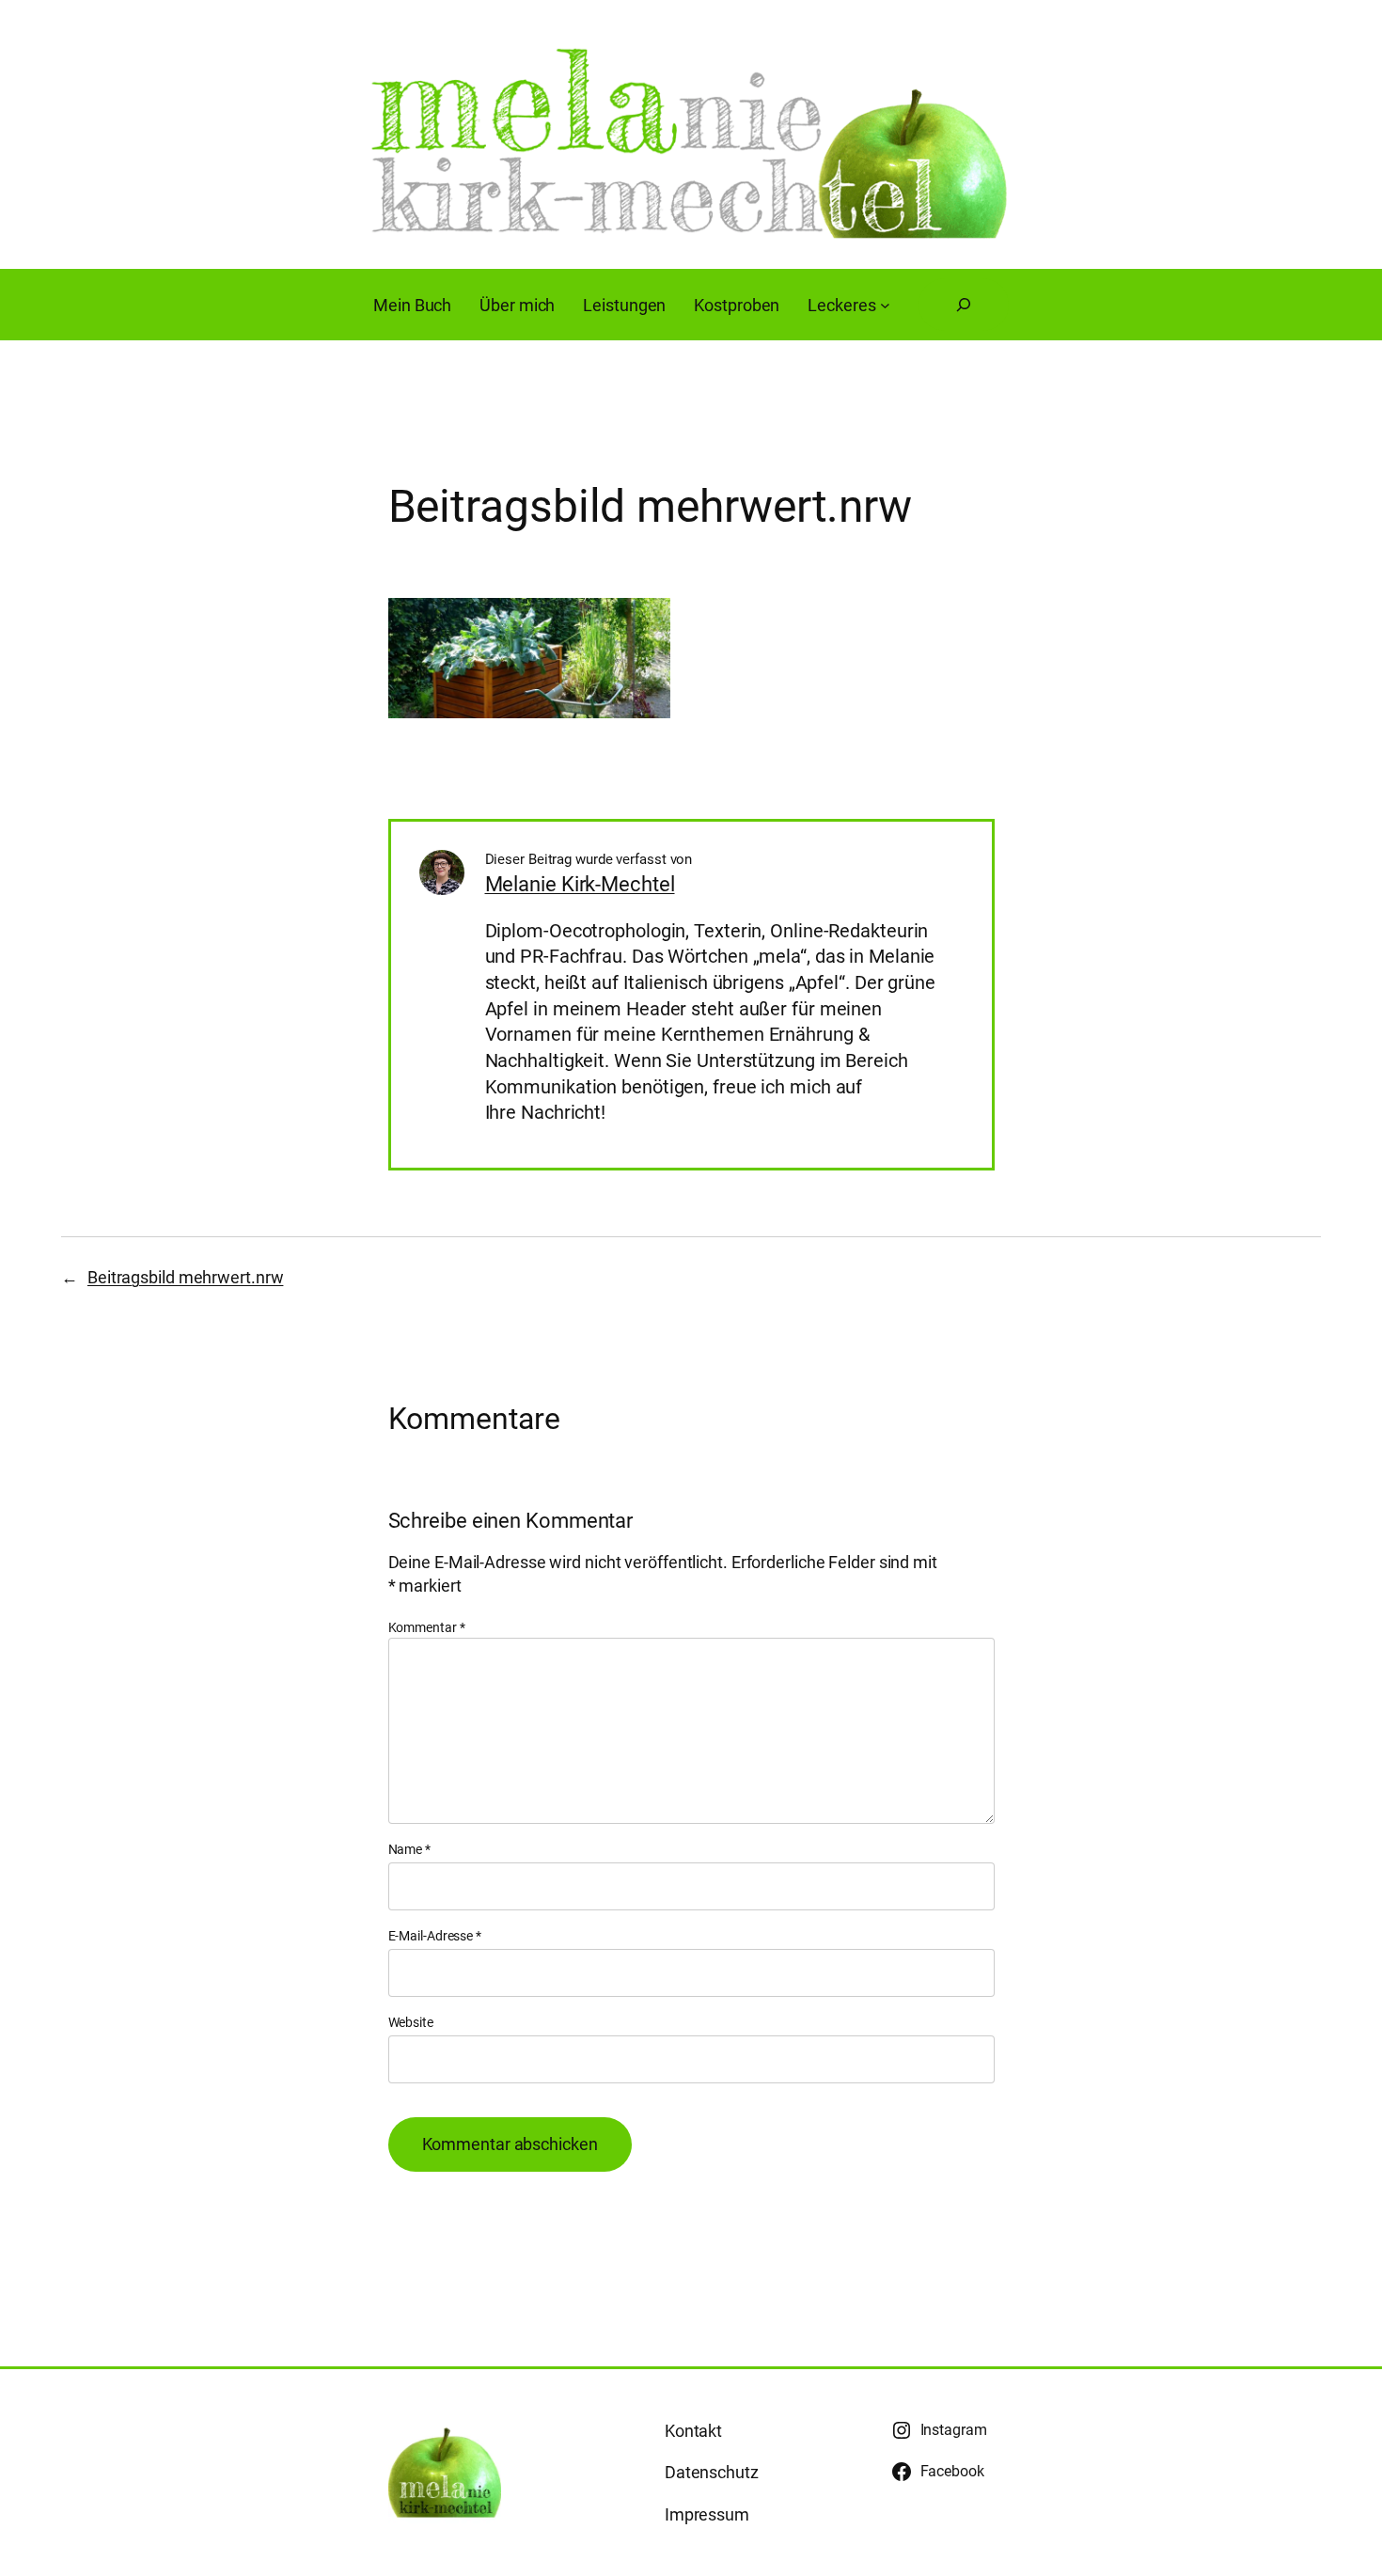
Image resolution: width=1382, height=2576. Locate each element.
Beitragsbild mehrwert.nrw (186, 1277)
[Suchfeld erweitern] (964, 305)
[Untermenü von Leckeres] (885, 305)
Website (411, 2022)
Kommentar (427, 1627)
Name (409, 1849)
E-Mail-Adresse (435, 1936)
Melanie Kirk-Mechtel (580, 884)
